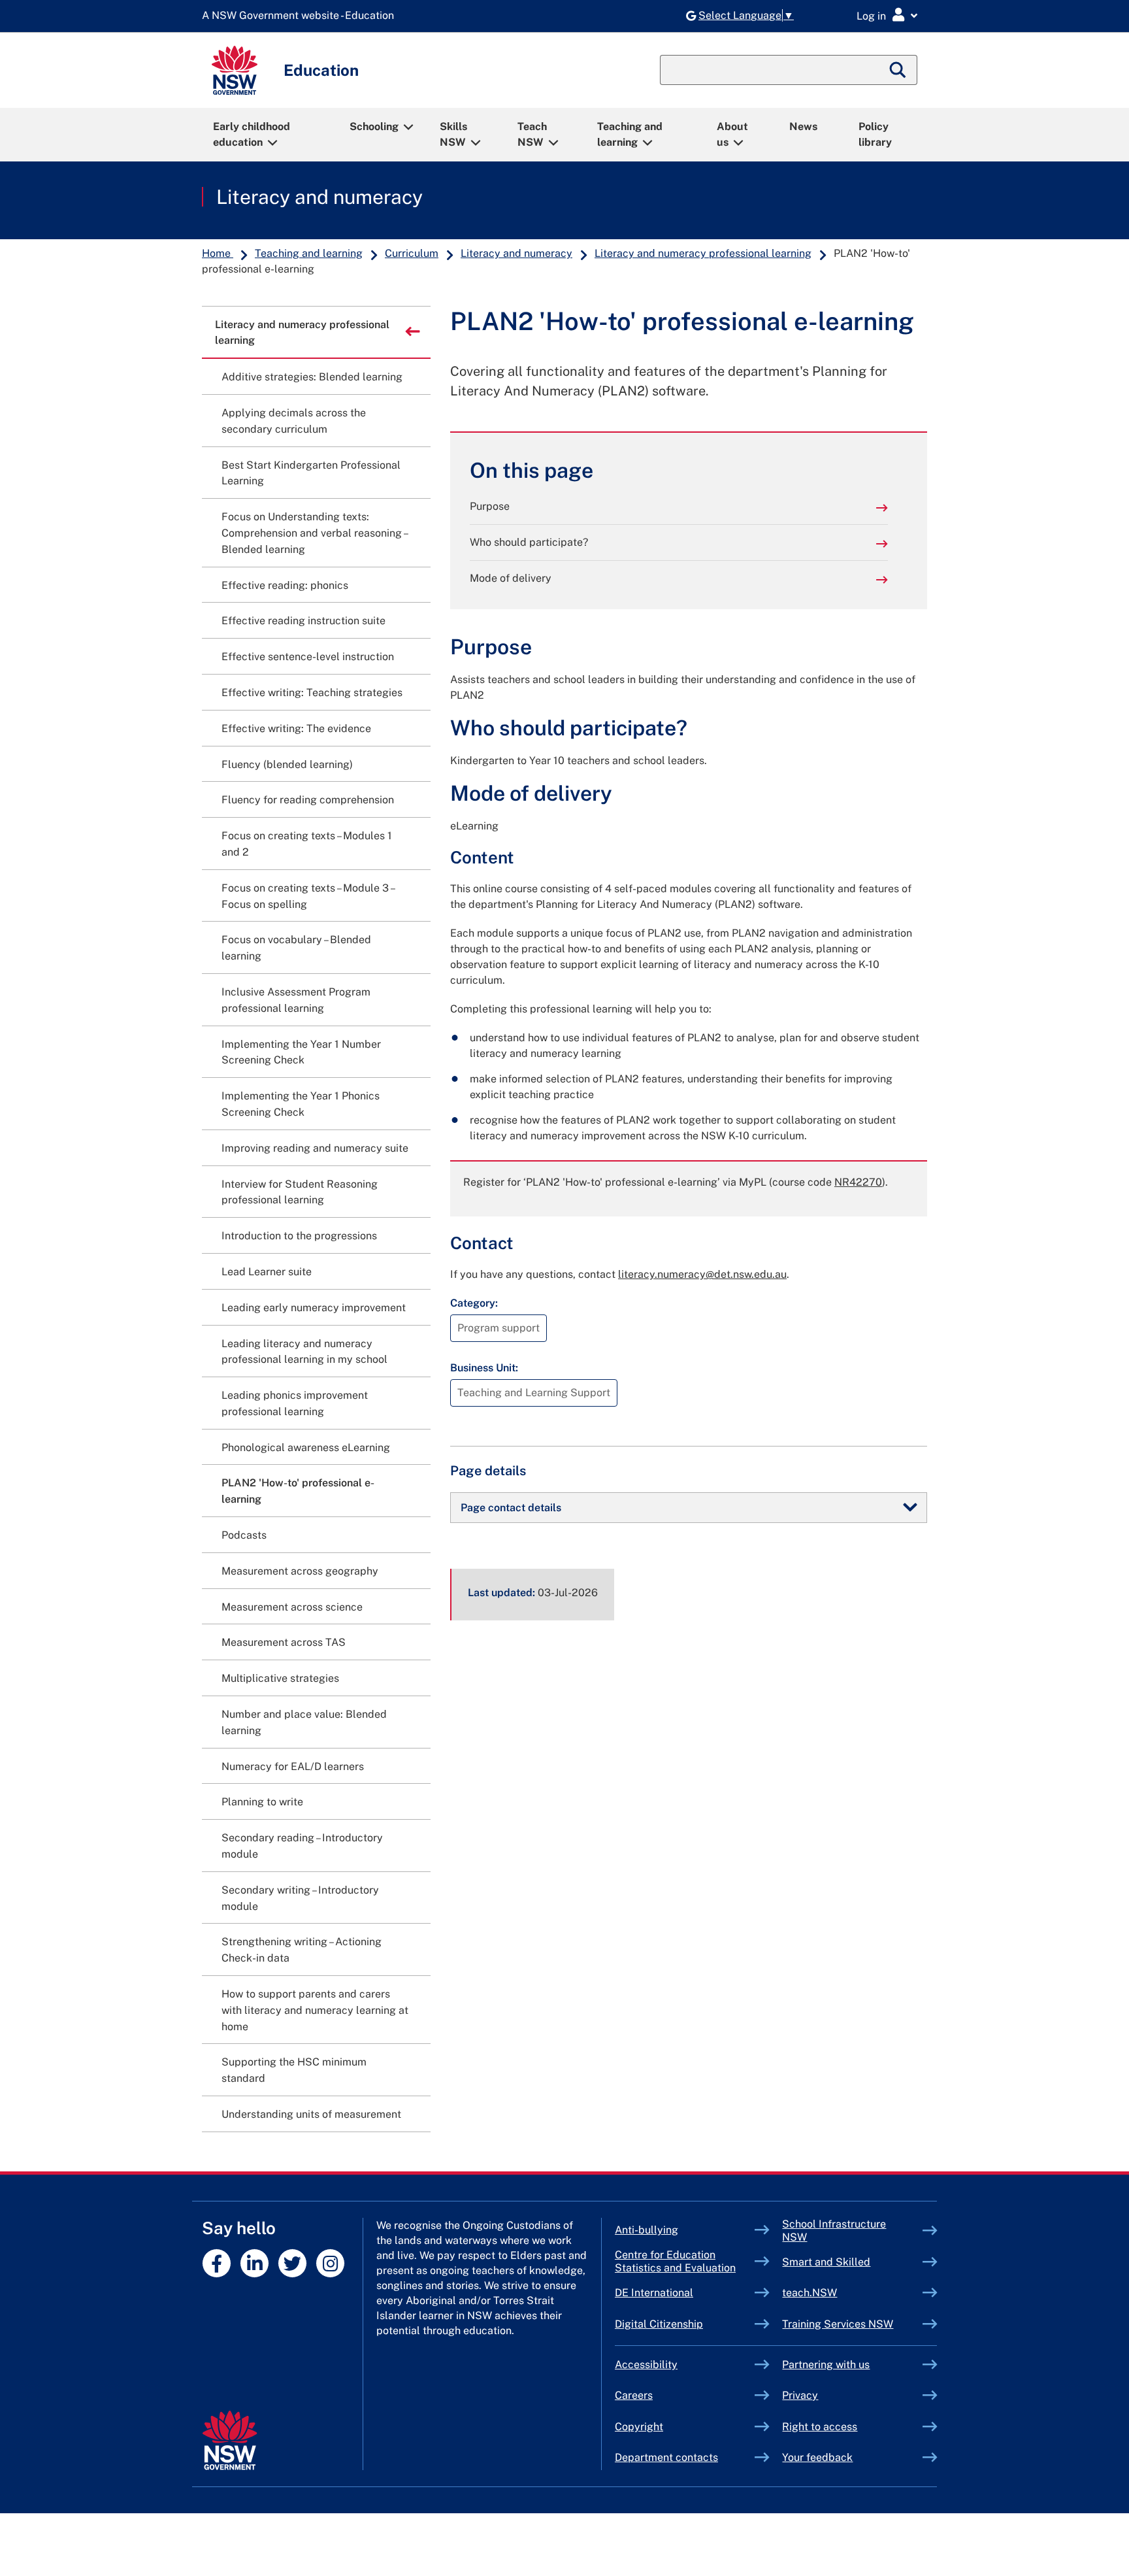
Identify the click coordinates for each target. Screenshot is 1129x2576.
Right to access (820, 2427)
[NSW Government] (230, 2440)
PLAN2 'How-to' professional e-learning (298, 1491)
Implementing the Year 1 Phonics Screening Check (301, 1104)
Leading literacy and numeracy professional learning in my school (304, 1352)
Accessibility (646, 2365)
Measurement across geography (300, 1571)
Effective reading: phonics (285, 585)
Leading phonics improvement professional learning (295, 1403)
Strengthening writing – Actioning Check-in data (302, 1950)
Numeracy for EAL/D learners (293, 1766)
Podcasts (244, 1535)
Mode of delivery (511, 578)
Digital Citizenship (685, 2324)
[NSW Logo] (235, 70)
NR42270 (858, 1182)
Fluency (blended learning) (287, 764)
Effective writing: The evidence (296, 728)
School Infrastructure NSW (834, 2231)
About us (732, 134)
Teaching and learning (630, 134)
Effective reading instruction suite (303, 621)
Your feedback (817, 2457)
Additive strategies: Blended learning (312, 377)
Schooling (374, 126)
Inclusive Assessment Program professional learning (296, 1000)
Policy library (875, 134)
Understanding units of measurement (311, 2114)
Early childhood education (252, 134)
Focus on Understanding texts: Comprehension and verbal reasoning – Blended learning (314, 533)
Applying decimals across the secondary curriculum (294, 421)
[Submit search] (898, 70)
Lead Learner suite (267, 1272)
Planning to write (262, 1802)
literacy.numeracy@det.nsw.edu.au (702, 1274)
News (803, 126)
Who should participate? (529, 542)
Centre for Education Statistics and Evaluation (675, 2261)
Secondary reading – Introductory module (302, 1846)
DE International (684, 2293)
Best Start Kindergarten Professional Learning (311, 473)
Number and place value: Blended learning (304, 1722)
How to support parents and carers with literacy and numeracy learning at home (315, 2010)
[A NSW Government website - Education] (301, 16)
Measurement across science (292, 1607)
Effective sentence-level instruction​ (308, 657)
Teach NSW (532, 134)
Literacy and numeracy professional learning (703, 253)
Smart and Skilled (852, 2262)
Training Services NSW (852, 2324)
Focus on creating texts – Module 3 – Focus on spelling (308, 896)
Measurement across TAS (284, 1642)
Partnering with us (826, 2365)
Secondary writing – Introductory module (300, 1898)
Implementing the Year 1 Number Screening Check (301, 1052)
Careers (634, 2395)
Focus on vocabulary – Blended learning (296, 948)
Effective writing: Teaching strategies (312, 693)
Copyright (639, 2427)
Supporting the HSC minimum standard (294, 2070)
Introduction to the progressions (299, 1236)
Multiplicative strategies (280, 1678)
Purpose (490, 506)
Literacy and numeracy (319, 197)
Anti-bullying (677, 2230)
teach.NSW (840, 2293)
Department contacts (666, 2457)
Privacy (800, 2395)
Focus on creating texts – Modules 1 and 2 (307, 844)
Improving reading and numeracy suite (315, 1148)
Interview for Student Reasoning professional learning (300, 1192)
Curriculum (412, 253)
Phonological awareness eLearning (306, 1447)
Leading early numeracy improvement (314, 1308)
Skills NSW (453, 134)
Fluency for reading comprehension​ (308, 800)
